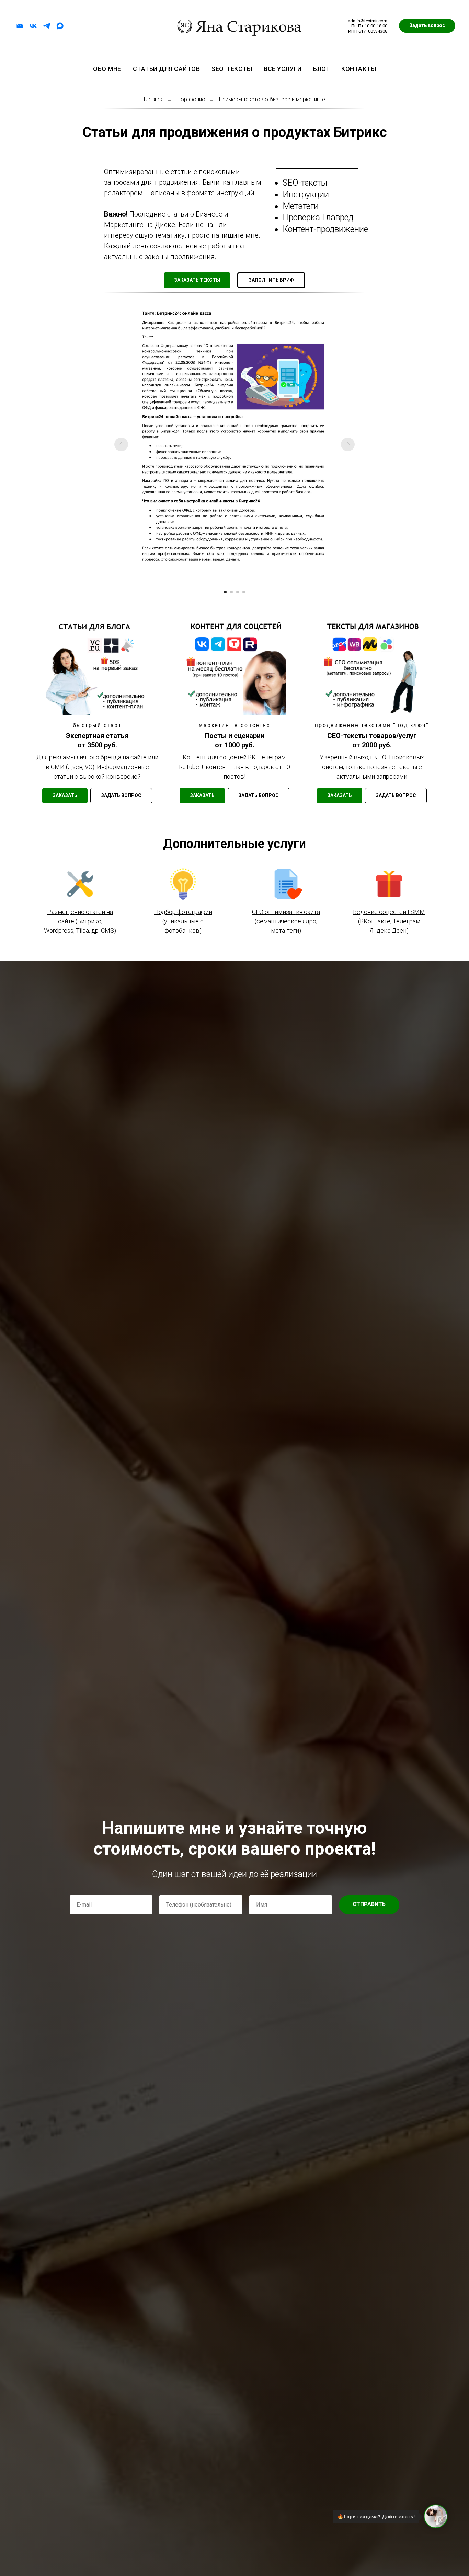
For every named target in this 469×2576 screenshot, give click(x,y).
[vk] (33, 26)
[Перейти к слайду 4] (244, 592)
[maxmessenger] (60, 26)
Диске (165, 225)
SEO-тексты (232, 69)
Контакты (359, 69)
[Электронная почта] (20, 26)
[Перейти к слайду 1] (225, 592)
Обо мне (107, 69)
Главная (154, 99)
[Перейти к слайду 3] (238, 592)
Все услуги (283, 69)
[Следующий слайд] (348, 444)
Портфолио (191, 99)
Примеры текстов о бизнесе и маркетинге (272, 99)
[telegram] (47, 26)
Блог (321, 69)
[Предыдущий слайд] (121, 444)
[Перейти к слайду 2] (231, 592)
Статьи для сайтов (167, 69)
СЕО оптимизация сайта (286, 912)
